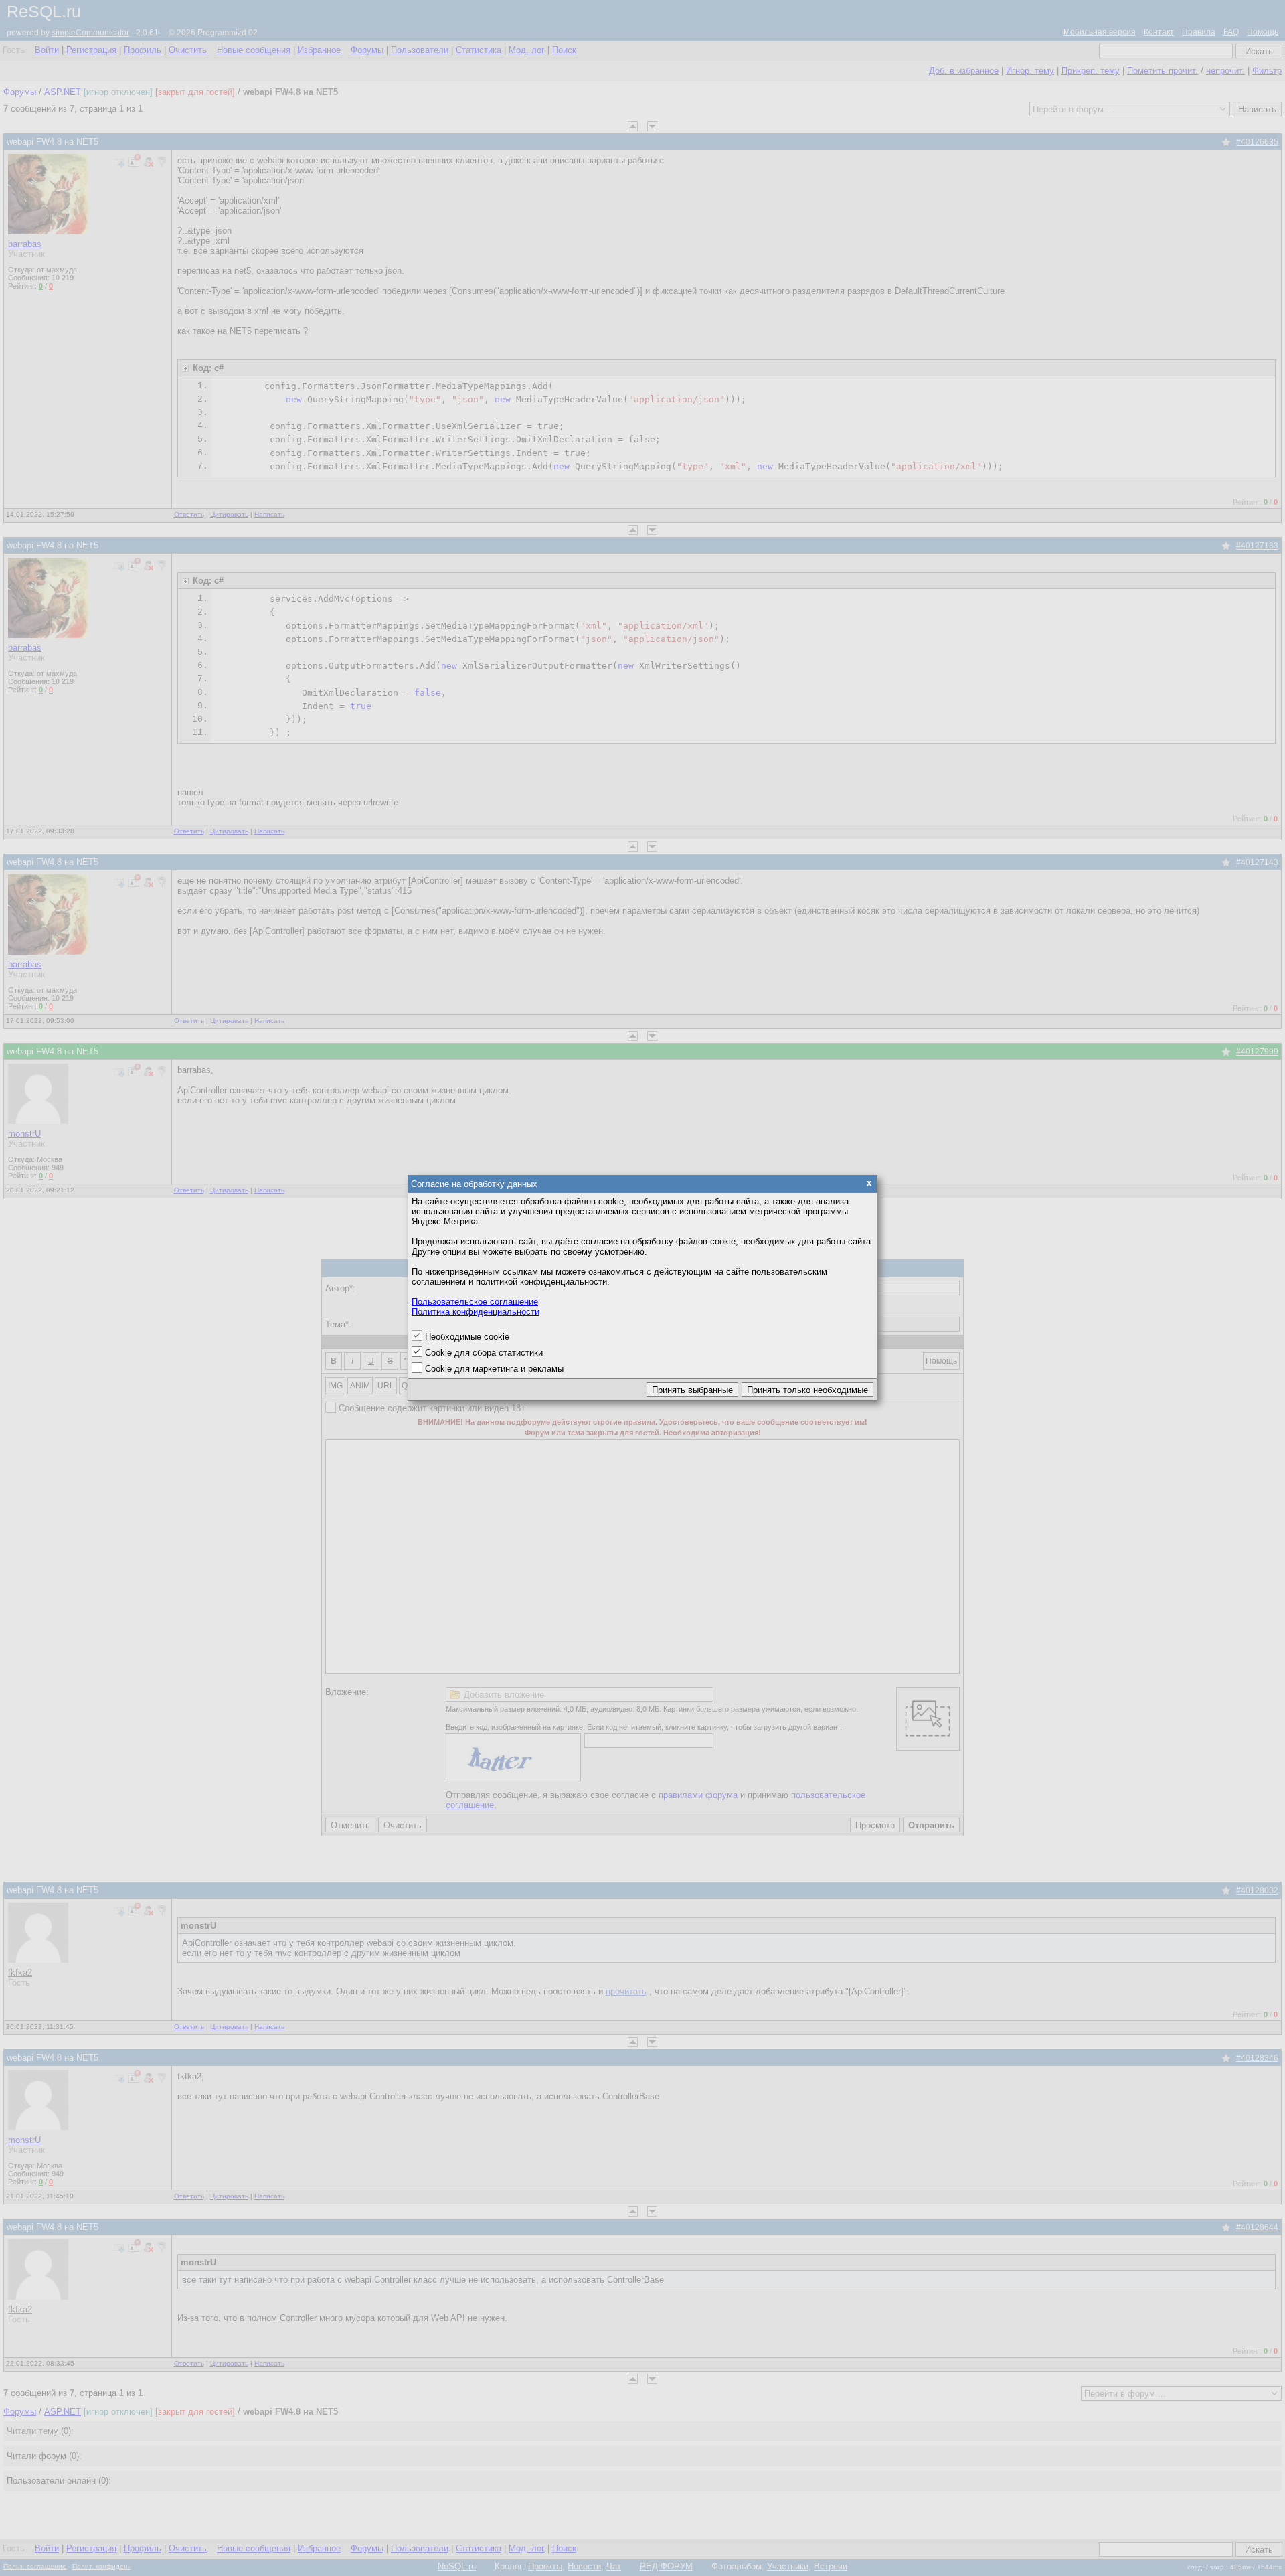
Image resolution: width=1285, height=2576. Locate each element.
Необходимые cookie (467, 1337)
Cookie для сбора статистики (484, 1353)
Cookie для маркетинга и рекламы (494, 1369)
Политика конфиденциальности (476, 1312)
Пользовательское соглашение (475, 1302)
